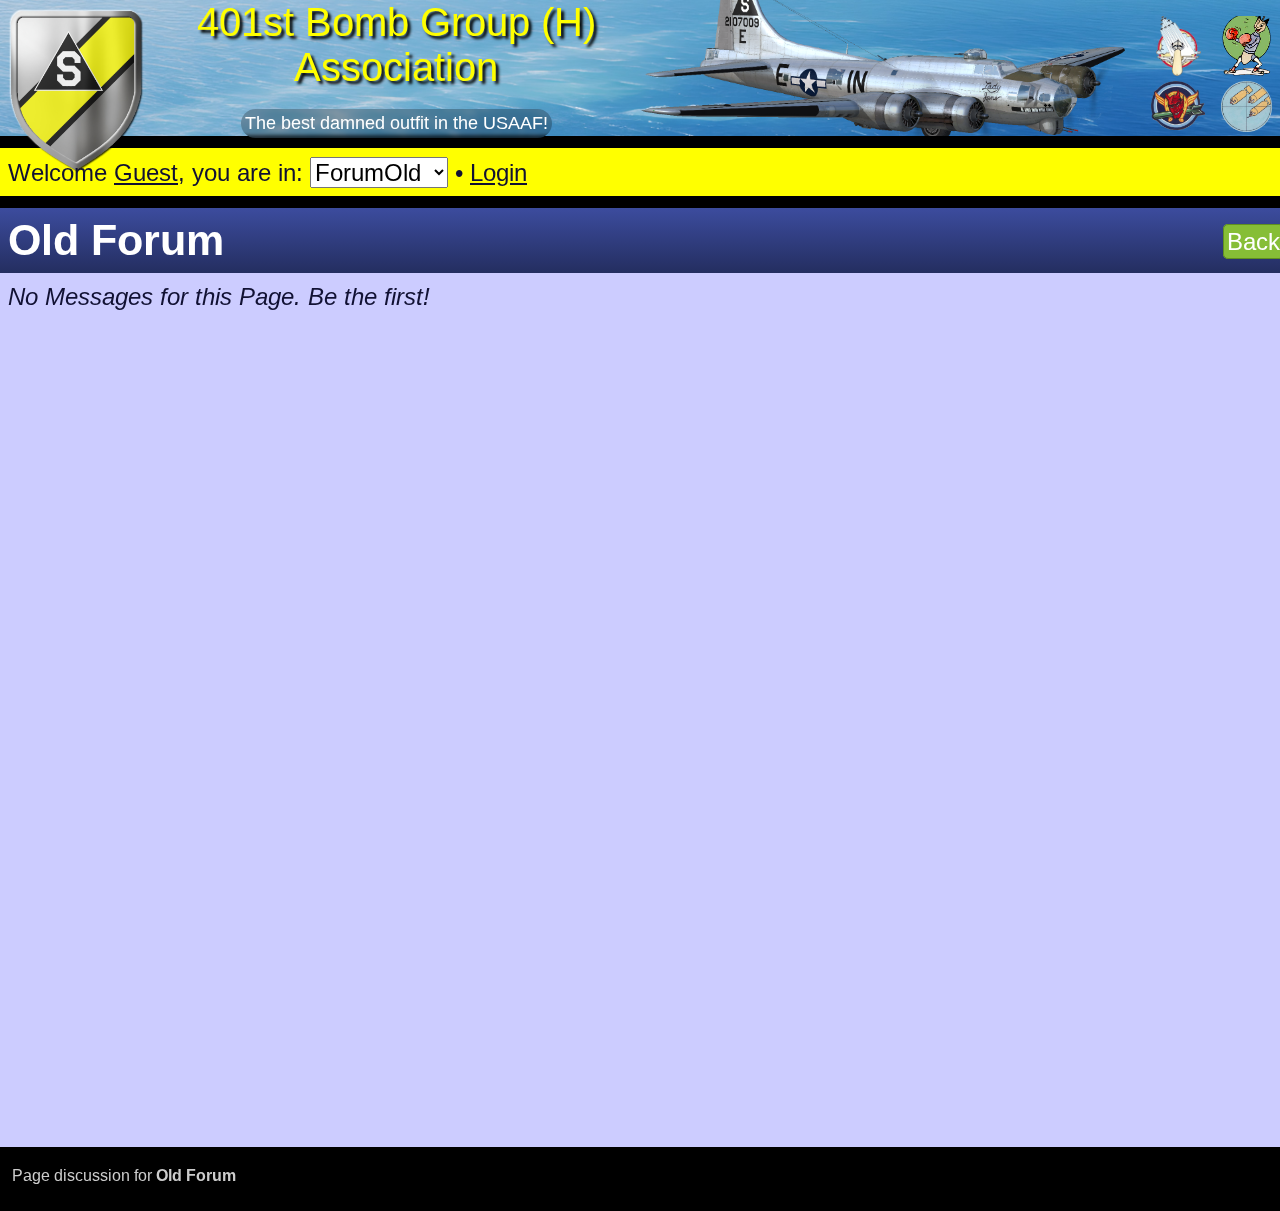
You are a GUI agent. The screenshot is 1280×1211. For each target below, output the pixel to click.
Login (498, 172)
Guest (146, 172)
